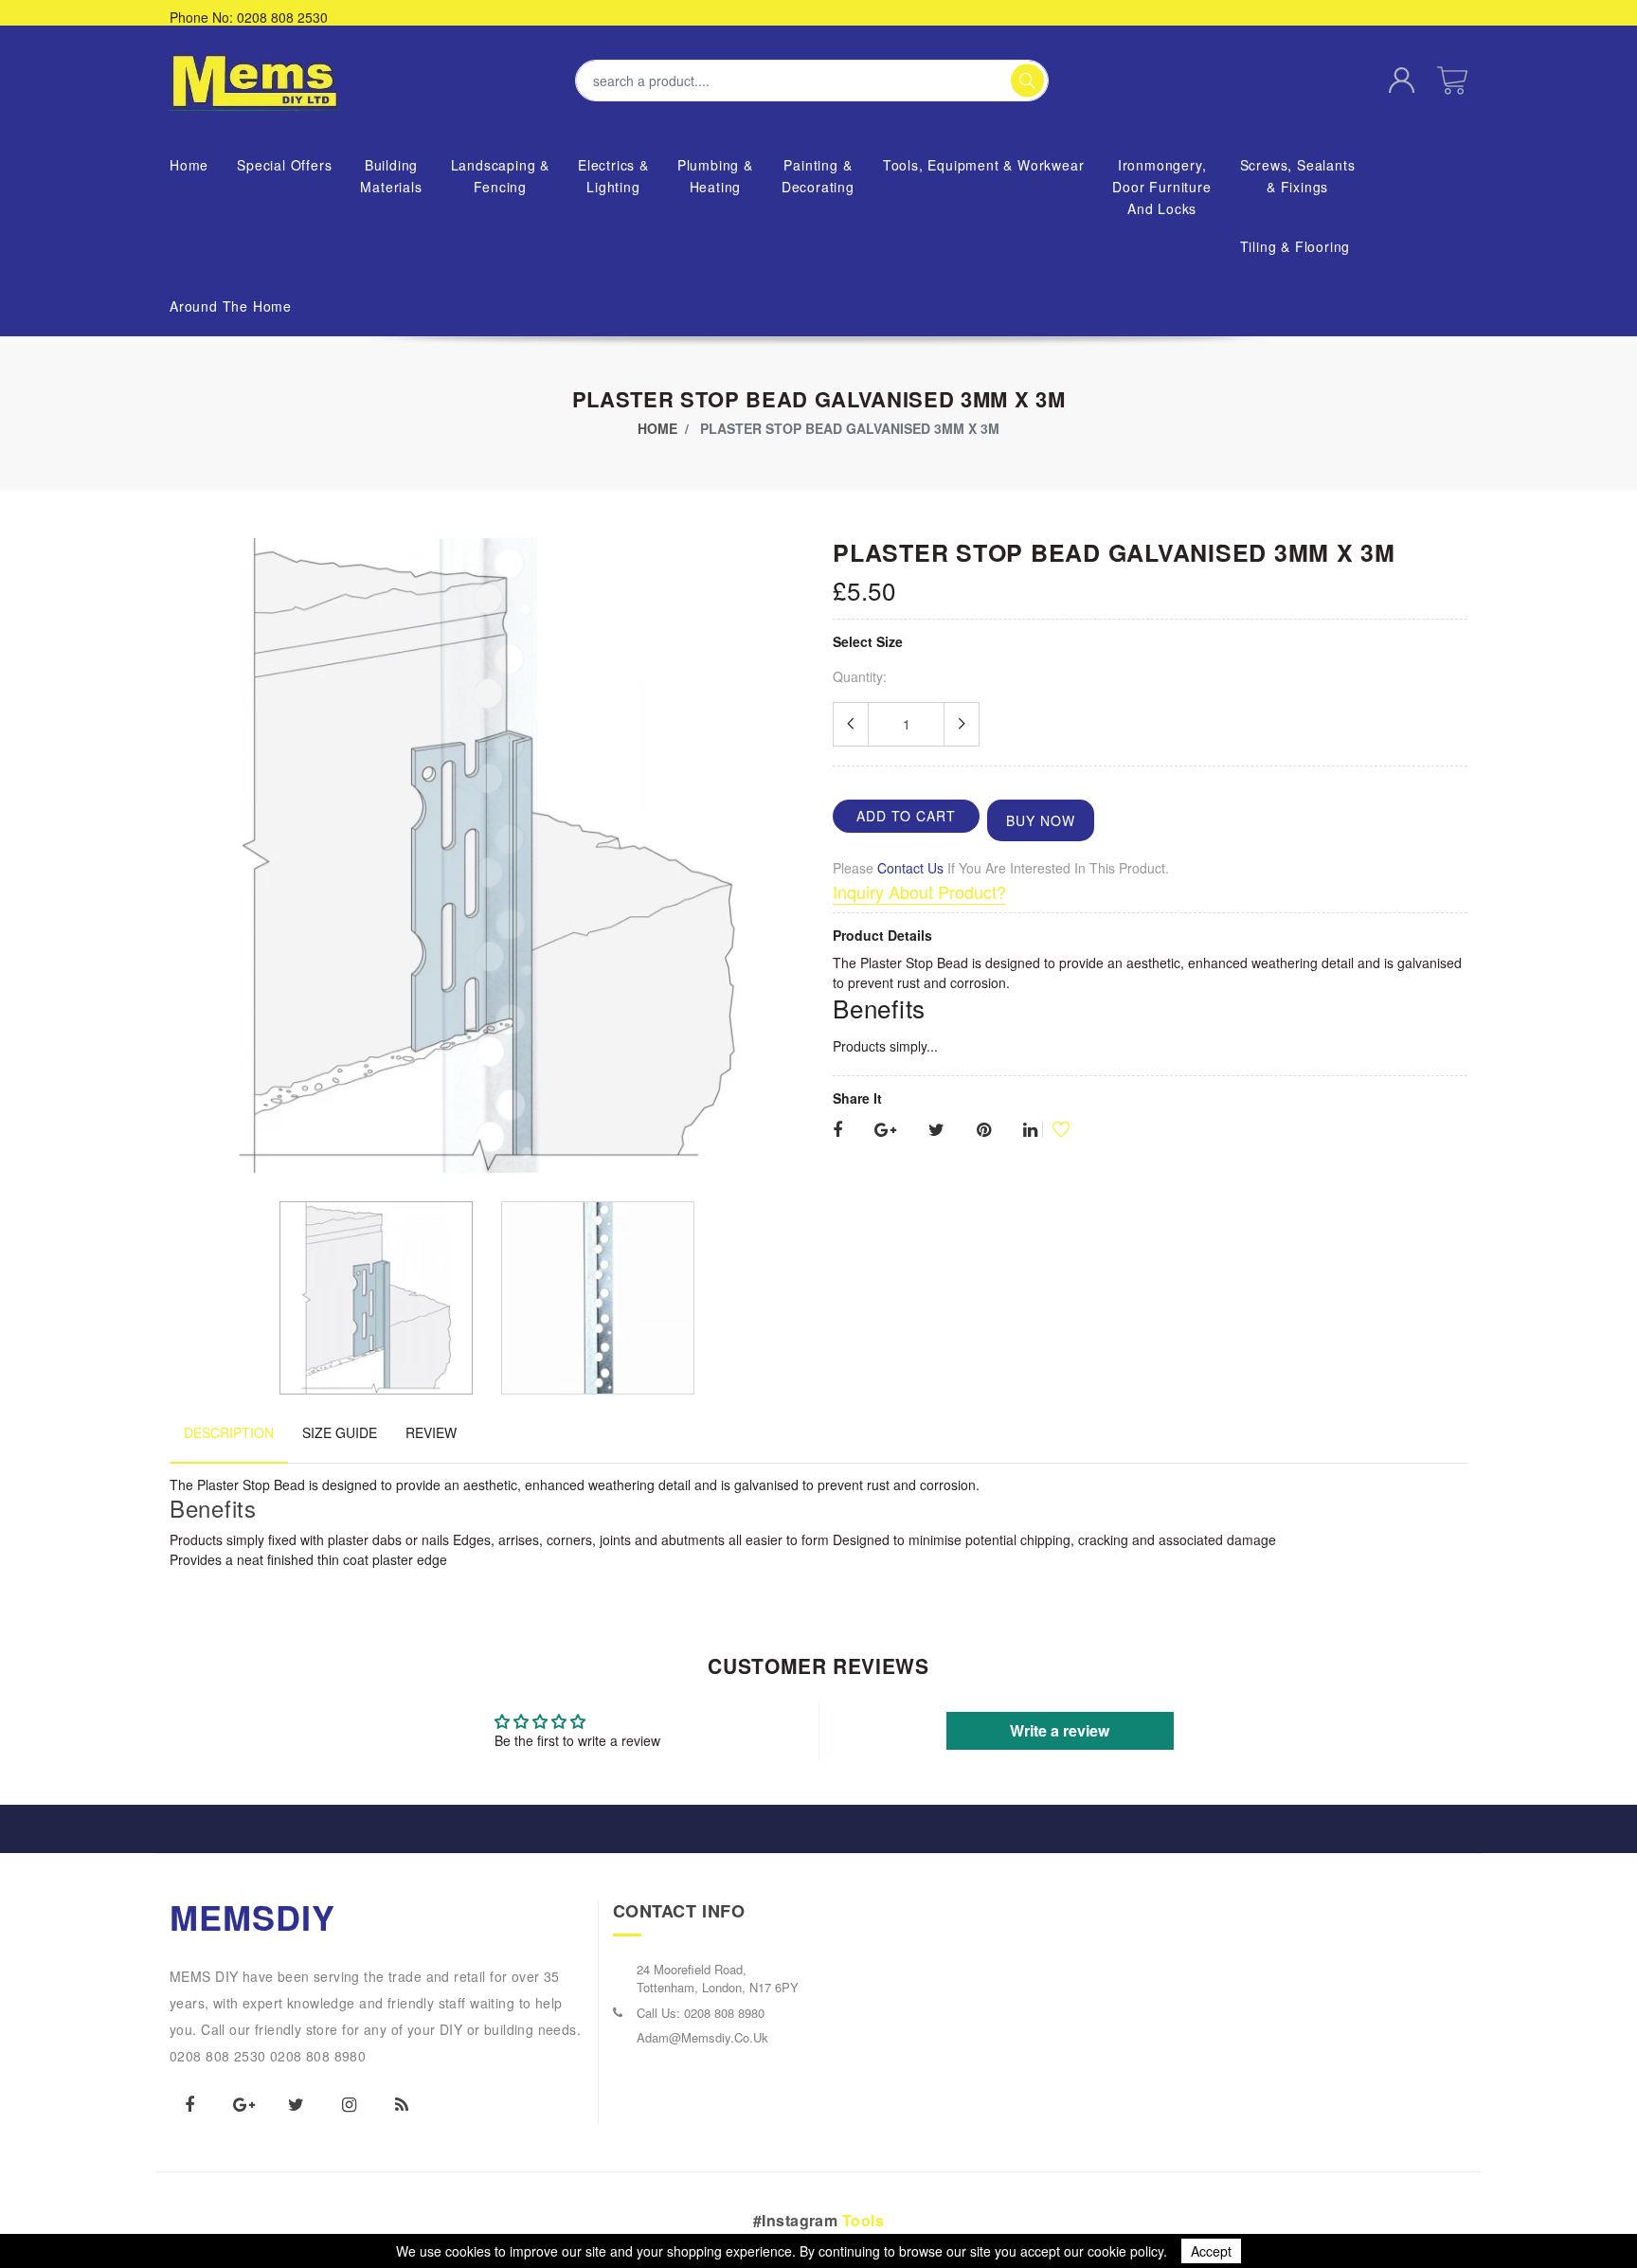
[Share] (837, 1130)
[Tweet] (936, 1130)
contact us (910, 868)
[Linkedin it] (1030, 1130)
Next (794, 862)
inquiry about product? (919, 891)
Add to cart (906, 816)
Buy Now (1041, 820)
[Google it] (885, 1130)
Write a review (1060, 1730)
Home (657, 428)
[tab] (229, 1442)
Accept (1211, 2251)
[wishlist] (1053, 1129)
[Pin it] (984, 1130)
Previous (180, 862)
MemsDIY (253, 1917)
